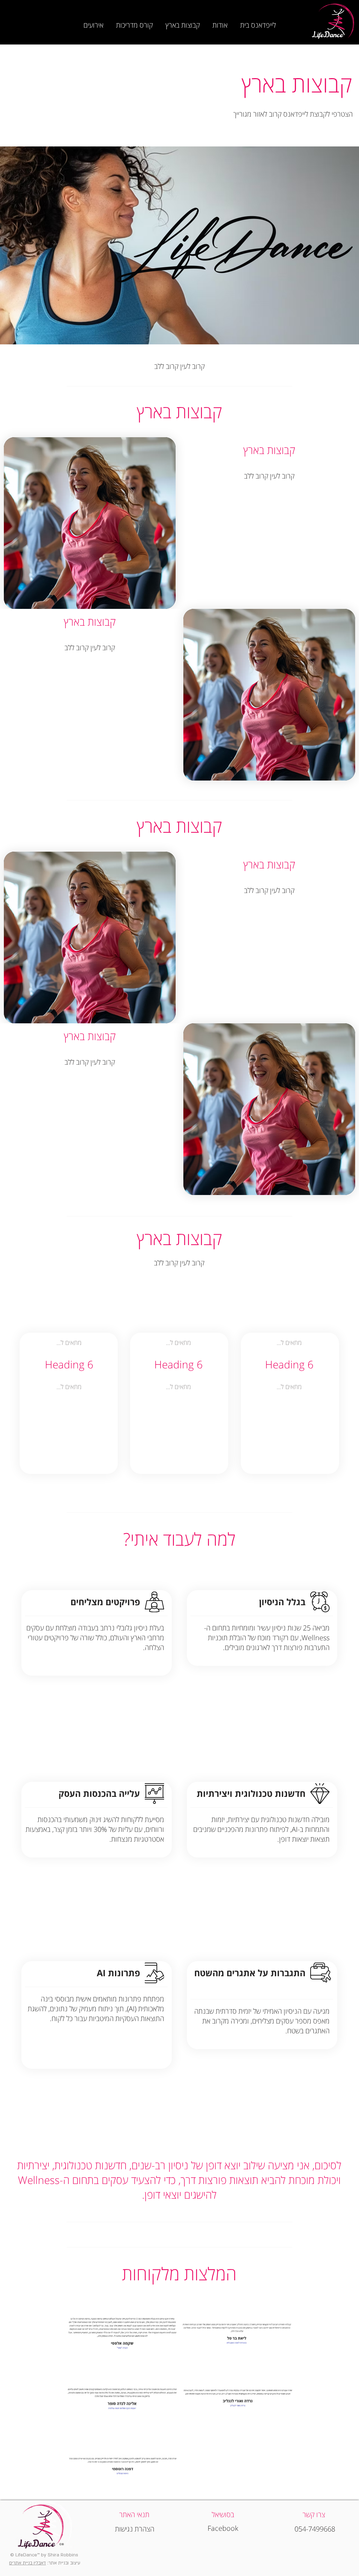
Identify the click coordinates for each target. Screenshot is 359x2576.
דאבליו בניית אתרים (28, 2563)
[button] (220, 22)
